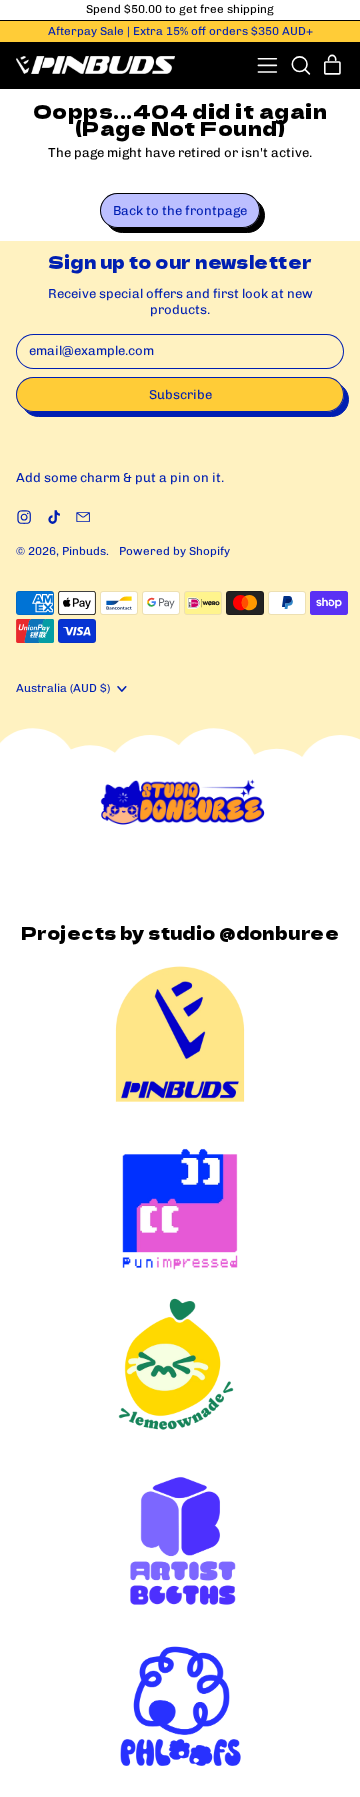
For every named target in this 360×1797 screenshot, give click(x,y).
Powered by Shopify (174, 551)
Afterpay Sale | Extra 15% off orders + (180, 31)
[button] (300, 65)
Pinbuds (84, 551)
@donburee (279, 932)
